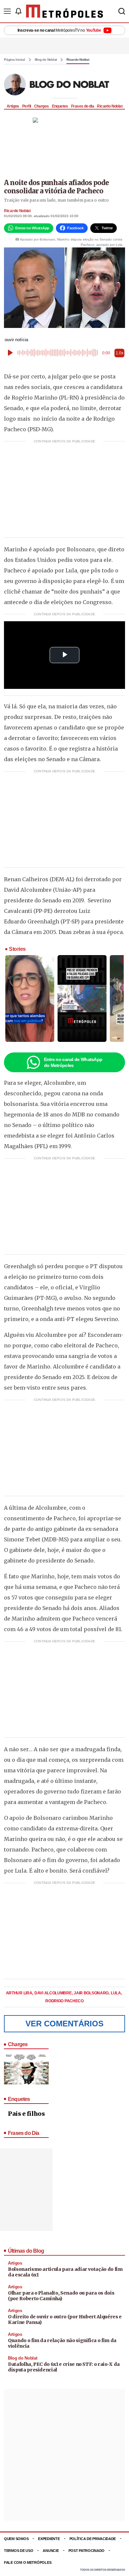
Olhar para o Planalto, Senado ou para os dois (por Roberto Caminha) (61, 2296)
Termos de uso (19, 2551)
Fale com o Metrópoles (28, 2562)
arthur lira (20, 1993)
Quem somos (16, 2539)
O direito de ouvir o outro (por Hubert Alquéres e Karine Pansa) (65, 2320)
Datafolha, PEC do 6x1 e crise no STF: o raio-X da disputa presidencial (64, 2367)
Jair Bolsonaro (92, 1993)
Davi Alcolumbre (53, 1993)
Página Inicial (15, 60)
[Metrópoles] (65, 11)
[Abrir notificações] (18, 11)
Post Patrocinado (87, 2551)
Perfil (26, 106)
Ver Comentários (64, 2024)
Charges (42, 106)
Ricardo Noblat (78, 60)
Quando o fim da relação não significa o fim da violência (62, 2343)
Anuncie (51, 2551)
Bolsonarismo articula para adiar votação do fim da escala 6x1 (65, 2272)
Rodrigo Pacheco (64, 2001)
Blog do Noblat (46, 60)
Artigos (13, 106)
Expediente (49, 2539)
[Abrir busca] (122, 11)
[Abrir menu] (7, 11)
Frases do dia (83, 106)
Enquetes (60, 106)
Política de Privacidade (93, 2539)
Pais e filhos (26, 2114)
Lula (116, 1993)
